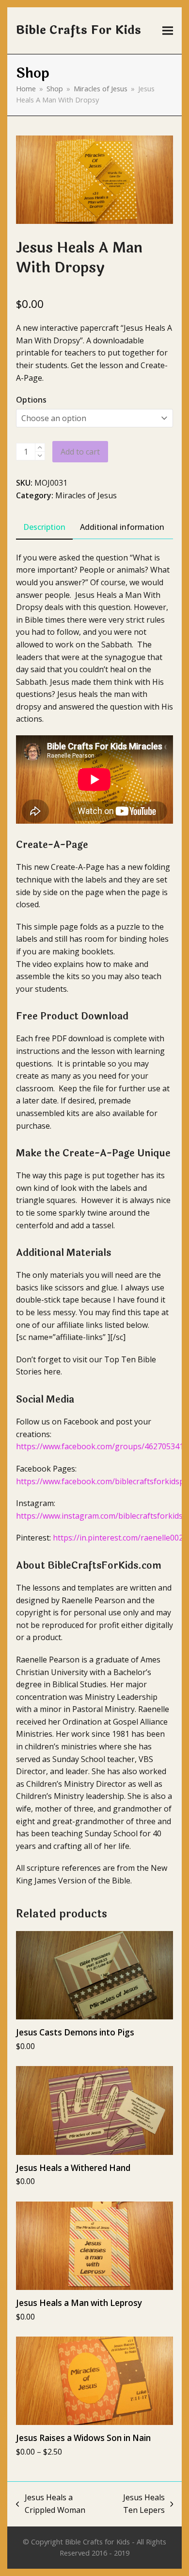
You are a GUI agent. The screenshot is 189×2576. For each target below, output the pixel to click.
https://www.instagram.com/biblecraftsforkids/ (101, 1516)
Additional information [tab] (122, 527)
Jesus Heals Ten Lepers (136, 2504)
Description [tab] (44, 527)
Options (31, 400)
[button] (168, 31)
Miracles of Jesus (86, 495)
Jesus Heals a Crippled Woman (51, 2504)
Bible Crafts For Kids (79, 30)
